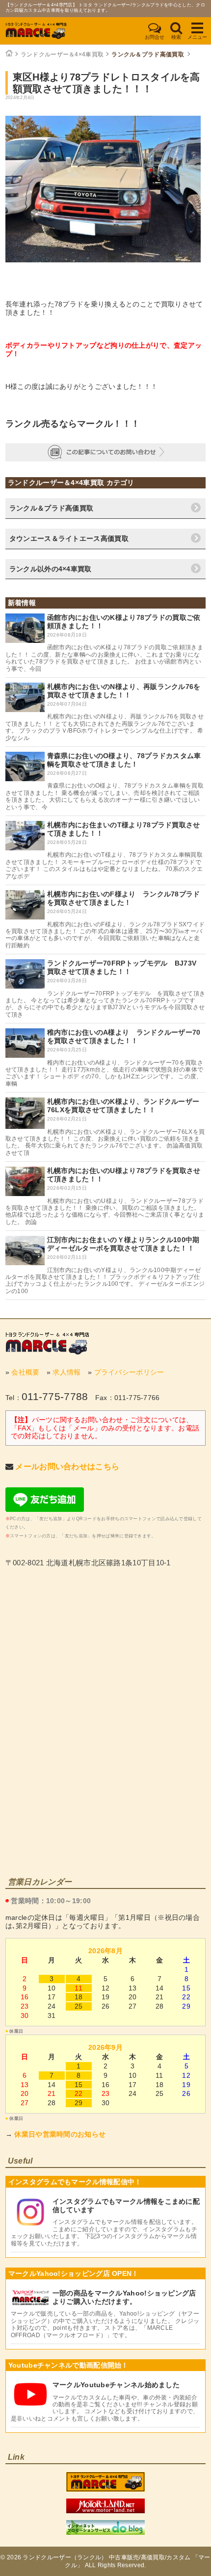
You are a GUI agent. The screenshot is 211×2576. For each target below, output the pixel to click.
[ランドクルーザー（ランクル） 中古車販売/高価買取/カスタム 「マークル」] (47, 31)
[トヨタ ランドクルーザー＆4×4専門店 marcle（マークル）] (105, 2489)
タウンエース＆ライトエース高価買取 (69, 538)
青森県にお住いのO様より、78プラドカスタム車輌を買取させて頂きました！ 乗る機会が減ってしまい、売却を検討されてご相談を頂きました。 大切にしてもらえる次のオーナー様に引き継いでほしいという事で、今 (105, 796)
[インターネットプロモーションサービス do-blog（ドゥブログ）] (105, 2532)
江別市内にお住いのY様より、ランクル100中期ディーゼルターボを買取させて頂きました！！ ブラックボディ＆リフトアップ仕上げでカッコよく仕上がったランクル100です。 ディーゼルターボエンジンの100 (105, 1281)
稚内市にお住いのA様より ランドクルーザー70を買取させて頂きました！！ (124, 1036)
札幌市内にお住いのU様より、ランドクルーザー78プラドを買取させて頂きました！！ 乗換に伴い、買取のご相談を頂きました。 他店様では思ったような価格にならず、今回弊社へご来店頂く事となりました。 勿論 (105, 1211)
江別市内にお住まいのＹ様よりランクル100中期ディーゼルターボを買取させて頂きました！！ (123, 1244)
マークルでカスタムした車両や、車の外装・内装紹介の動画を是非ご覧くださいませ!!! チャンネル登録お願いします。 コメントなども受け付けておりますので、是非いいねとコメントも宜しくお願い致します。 (105, 2408)
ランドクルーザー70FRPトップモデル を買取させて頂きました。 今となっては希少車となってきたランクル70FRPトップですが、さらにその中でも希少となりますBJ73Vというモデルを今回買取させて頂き (105, 1004)
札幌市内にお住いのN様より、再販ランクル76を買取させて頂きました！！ (124, 691)
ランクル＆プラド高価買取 (148, 54)
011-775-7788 (55, 1396)
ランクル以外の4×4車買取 (51, 569)
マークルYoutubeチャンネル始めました (116, 2385)
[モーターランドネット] (105, 2511)
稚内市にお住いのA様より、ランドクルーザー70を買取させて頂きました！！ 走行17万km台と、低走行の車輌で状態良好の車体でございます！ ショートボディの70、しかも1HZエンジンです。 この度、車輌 (105, 1073)
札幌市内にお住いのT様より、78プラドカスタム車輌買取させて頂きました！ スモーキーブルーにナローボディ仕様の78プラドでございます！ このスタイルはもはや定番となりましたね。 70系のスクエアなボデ (104, 865)
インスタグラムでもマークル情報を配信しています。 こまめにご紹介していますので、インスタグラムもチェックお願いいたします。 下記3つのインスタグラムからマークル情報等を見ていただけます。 (104, 2232)
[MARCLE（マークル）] (47, 1343)
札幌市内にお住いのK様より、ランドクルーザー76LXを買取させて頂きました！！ (123, 1106)
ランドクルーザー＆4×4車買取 (62, 54)
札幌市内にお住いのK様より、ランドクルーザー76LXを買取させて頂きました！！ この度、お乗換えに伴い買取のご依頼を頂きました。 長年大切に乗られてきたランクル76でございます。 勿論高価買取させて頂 (105, 1142)
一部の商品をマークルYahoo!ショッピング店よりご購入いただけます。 (124, 2297)
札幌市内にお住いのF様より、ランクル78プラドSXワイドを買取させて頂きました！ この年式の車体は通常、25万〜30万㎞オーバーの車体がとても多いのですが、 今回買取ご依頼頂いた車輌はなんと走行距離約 (105, 935)
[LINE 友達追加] (45, 1509)
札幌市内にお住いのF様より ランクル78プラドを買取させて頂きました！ (124, 898)
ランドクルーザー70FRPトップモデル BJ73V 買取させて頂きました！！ (125, 967)
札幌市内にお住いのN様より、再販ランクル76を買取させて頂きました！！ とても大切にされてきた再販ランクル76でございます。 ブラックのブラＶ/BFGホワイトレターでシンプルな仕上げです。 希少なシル (105, 727)
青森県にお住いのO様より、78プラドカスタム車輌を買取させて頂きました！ (124, 760)
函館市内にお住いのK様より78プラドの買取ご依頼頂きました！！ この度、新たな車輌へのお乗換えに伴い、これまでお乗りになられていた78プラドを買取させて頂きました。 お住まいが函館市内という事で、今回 (104, 658)
